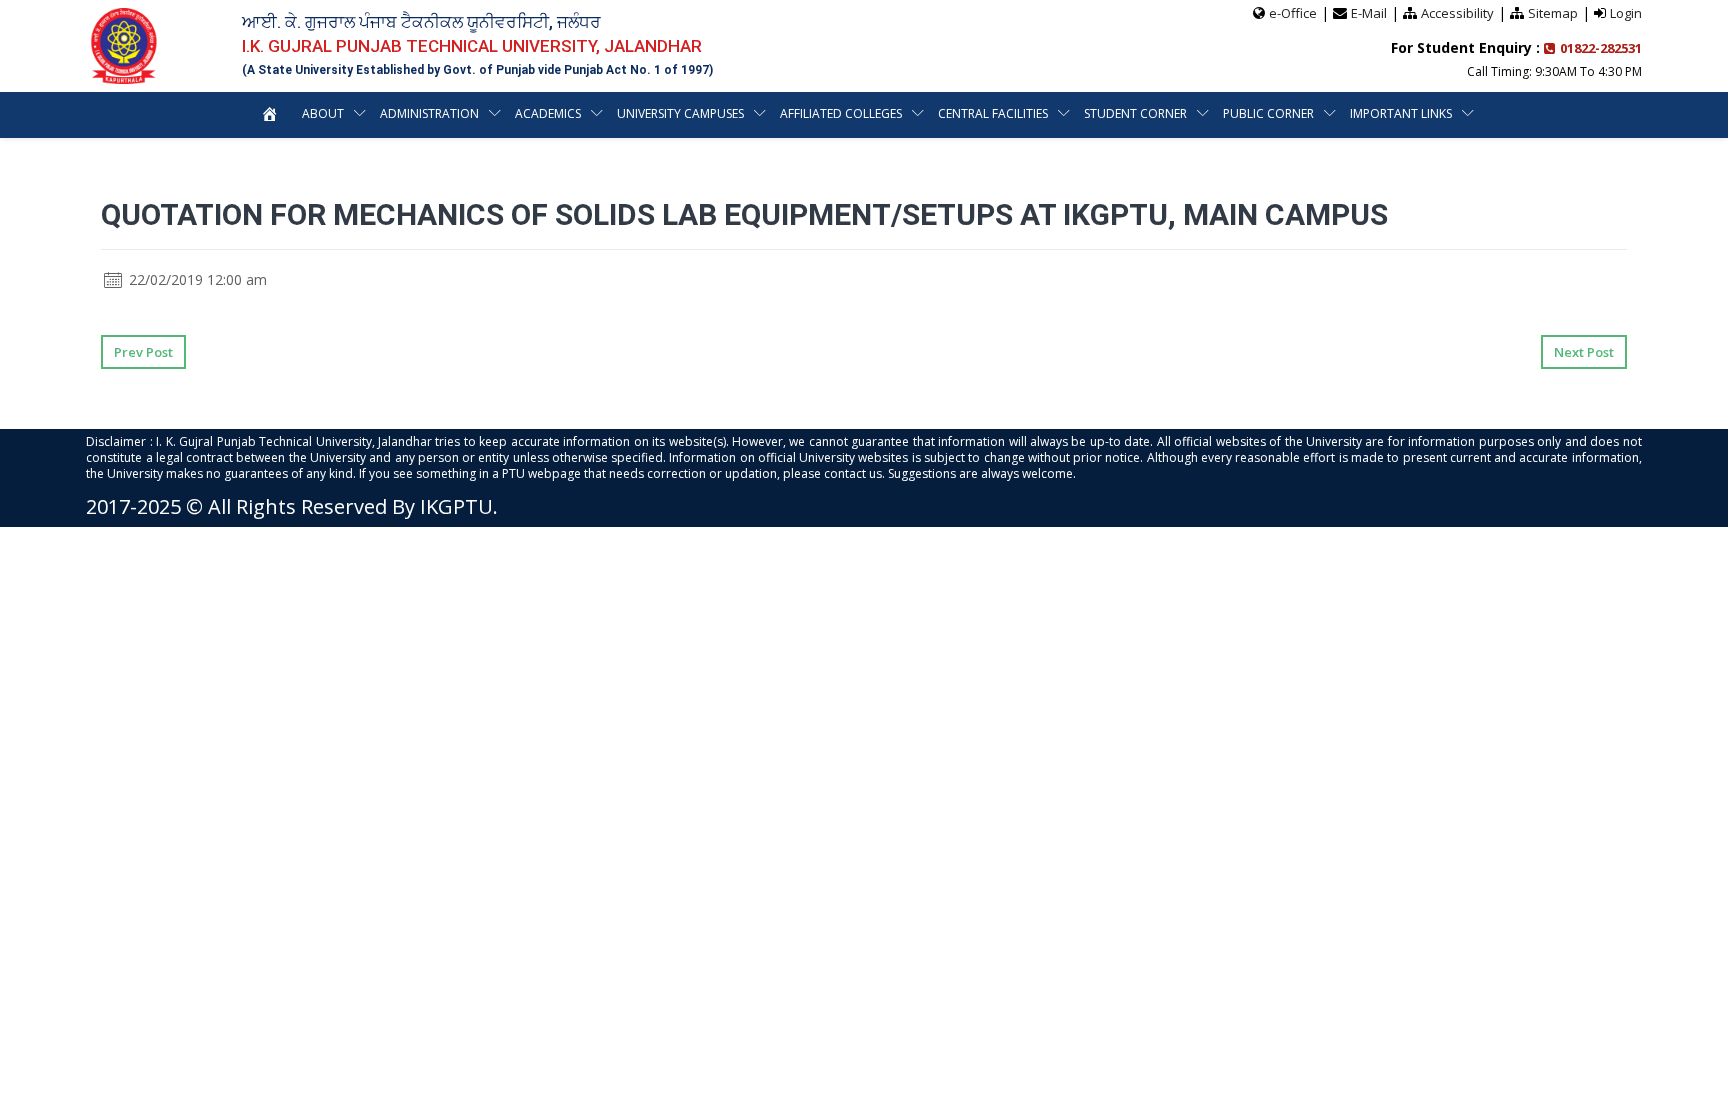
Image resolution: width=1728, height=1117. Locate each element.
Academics (548, 113)
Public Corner (1268, 113)
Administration (429, 113)
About (323, 113)
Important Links (1401, 113)
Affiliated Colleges (841, 113)
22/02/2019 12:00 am (196, 279)
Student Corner (1135, 113)
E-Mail (1369, 13)
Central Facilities (993, 113)
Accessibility (1457, 13)
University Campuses (680, 113)
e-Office (1293, 13)
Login (1626, 13)
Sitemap (1553, 13)
